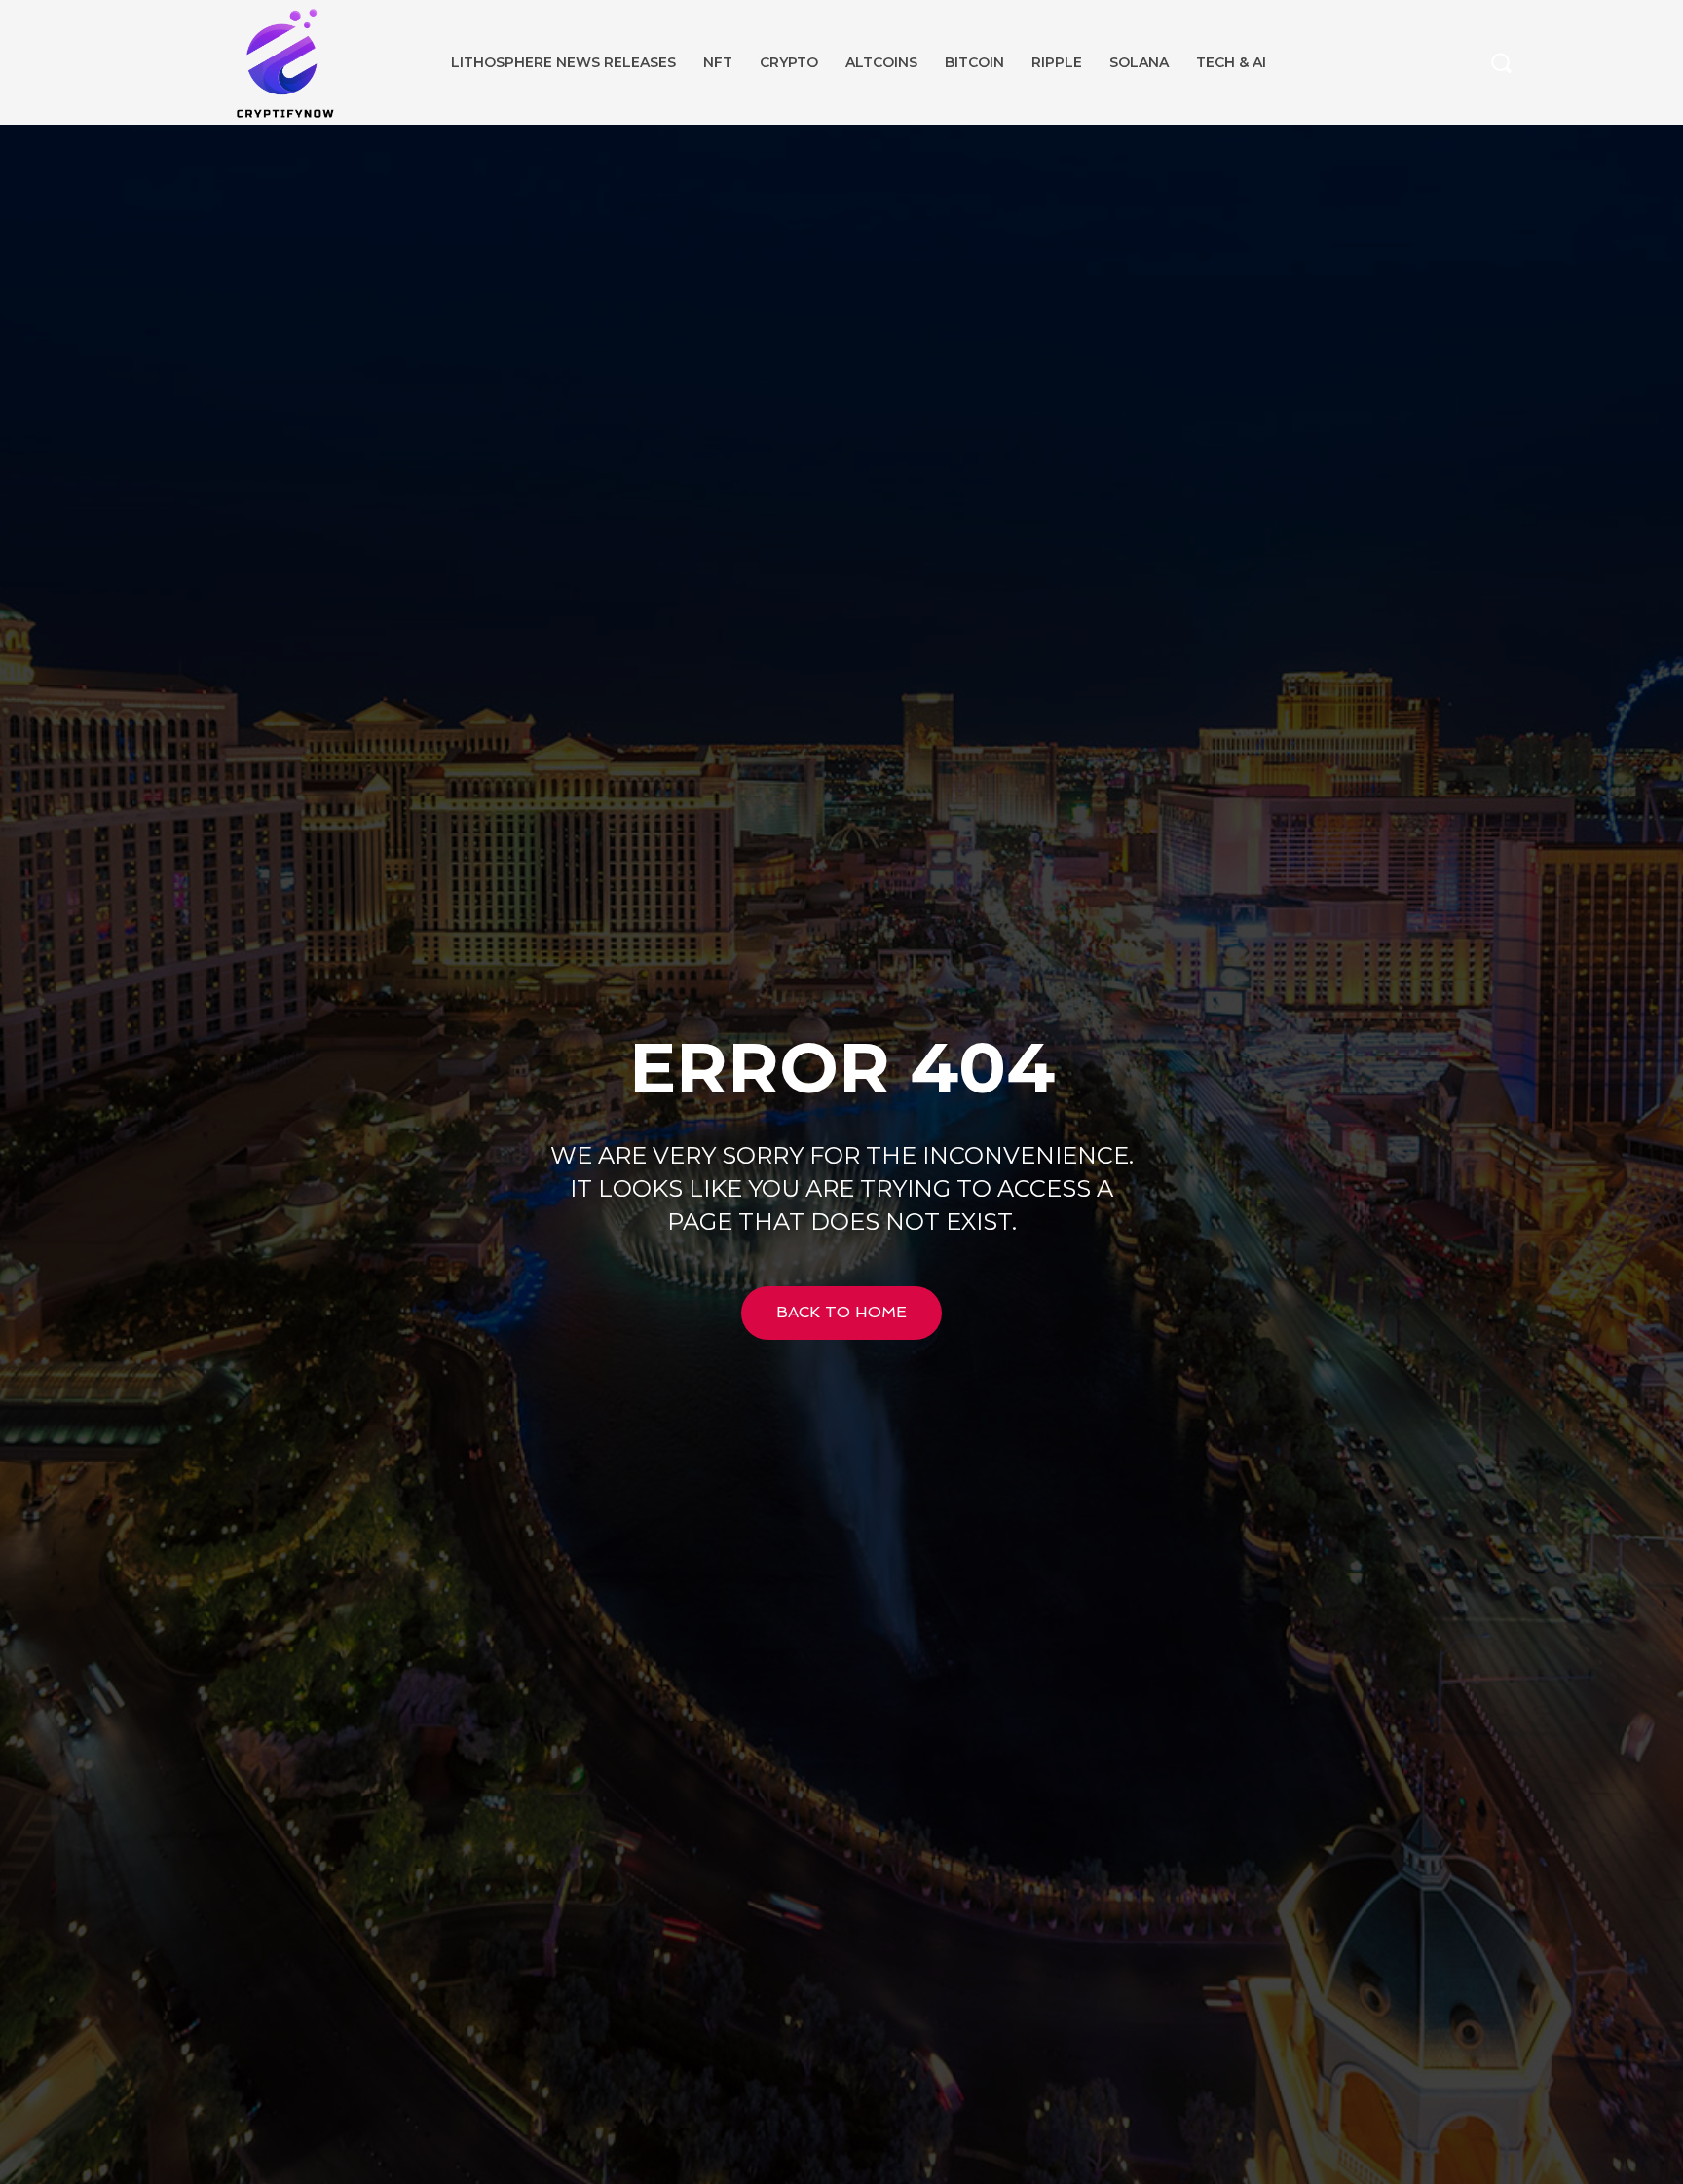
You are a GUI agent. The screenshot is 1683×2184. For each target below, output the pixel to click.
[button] (1501, 62)
